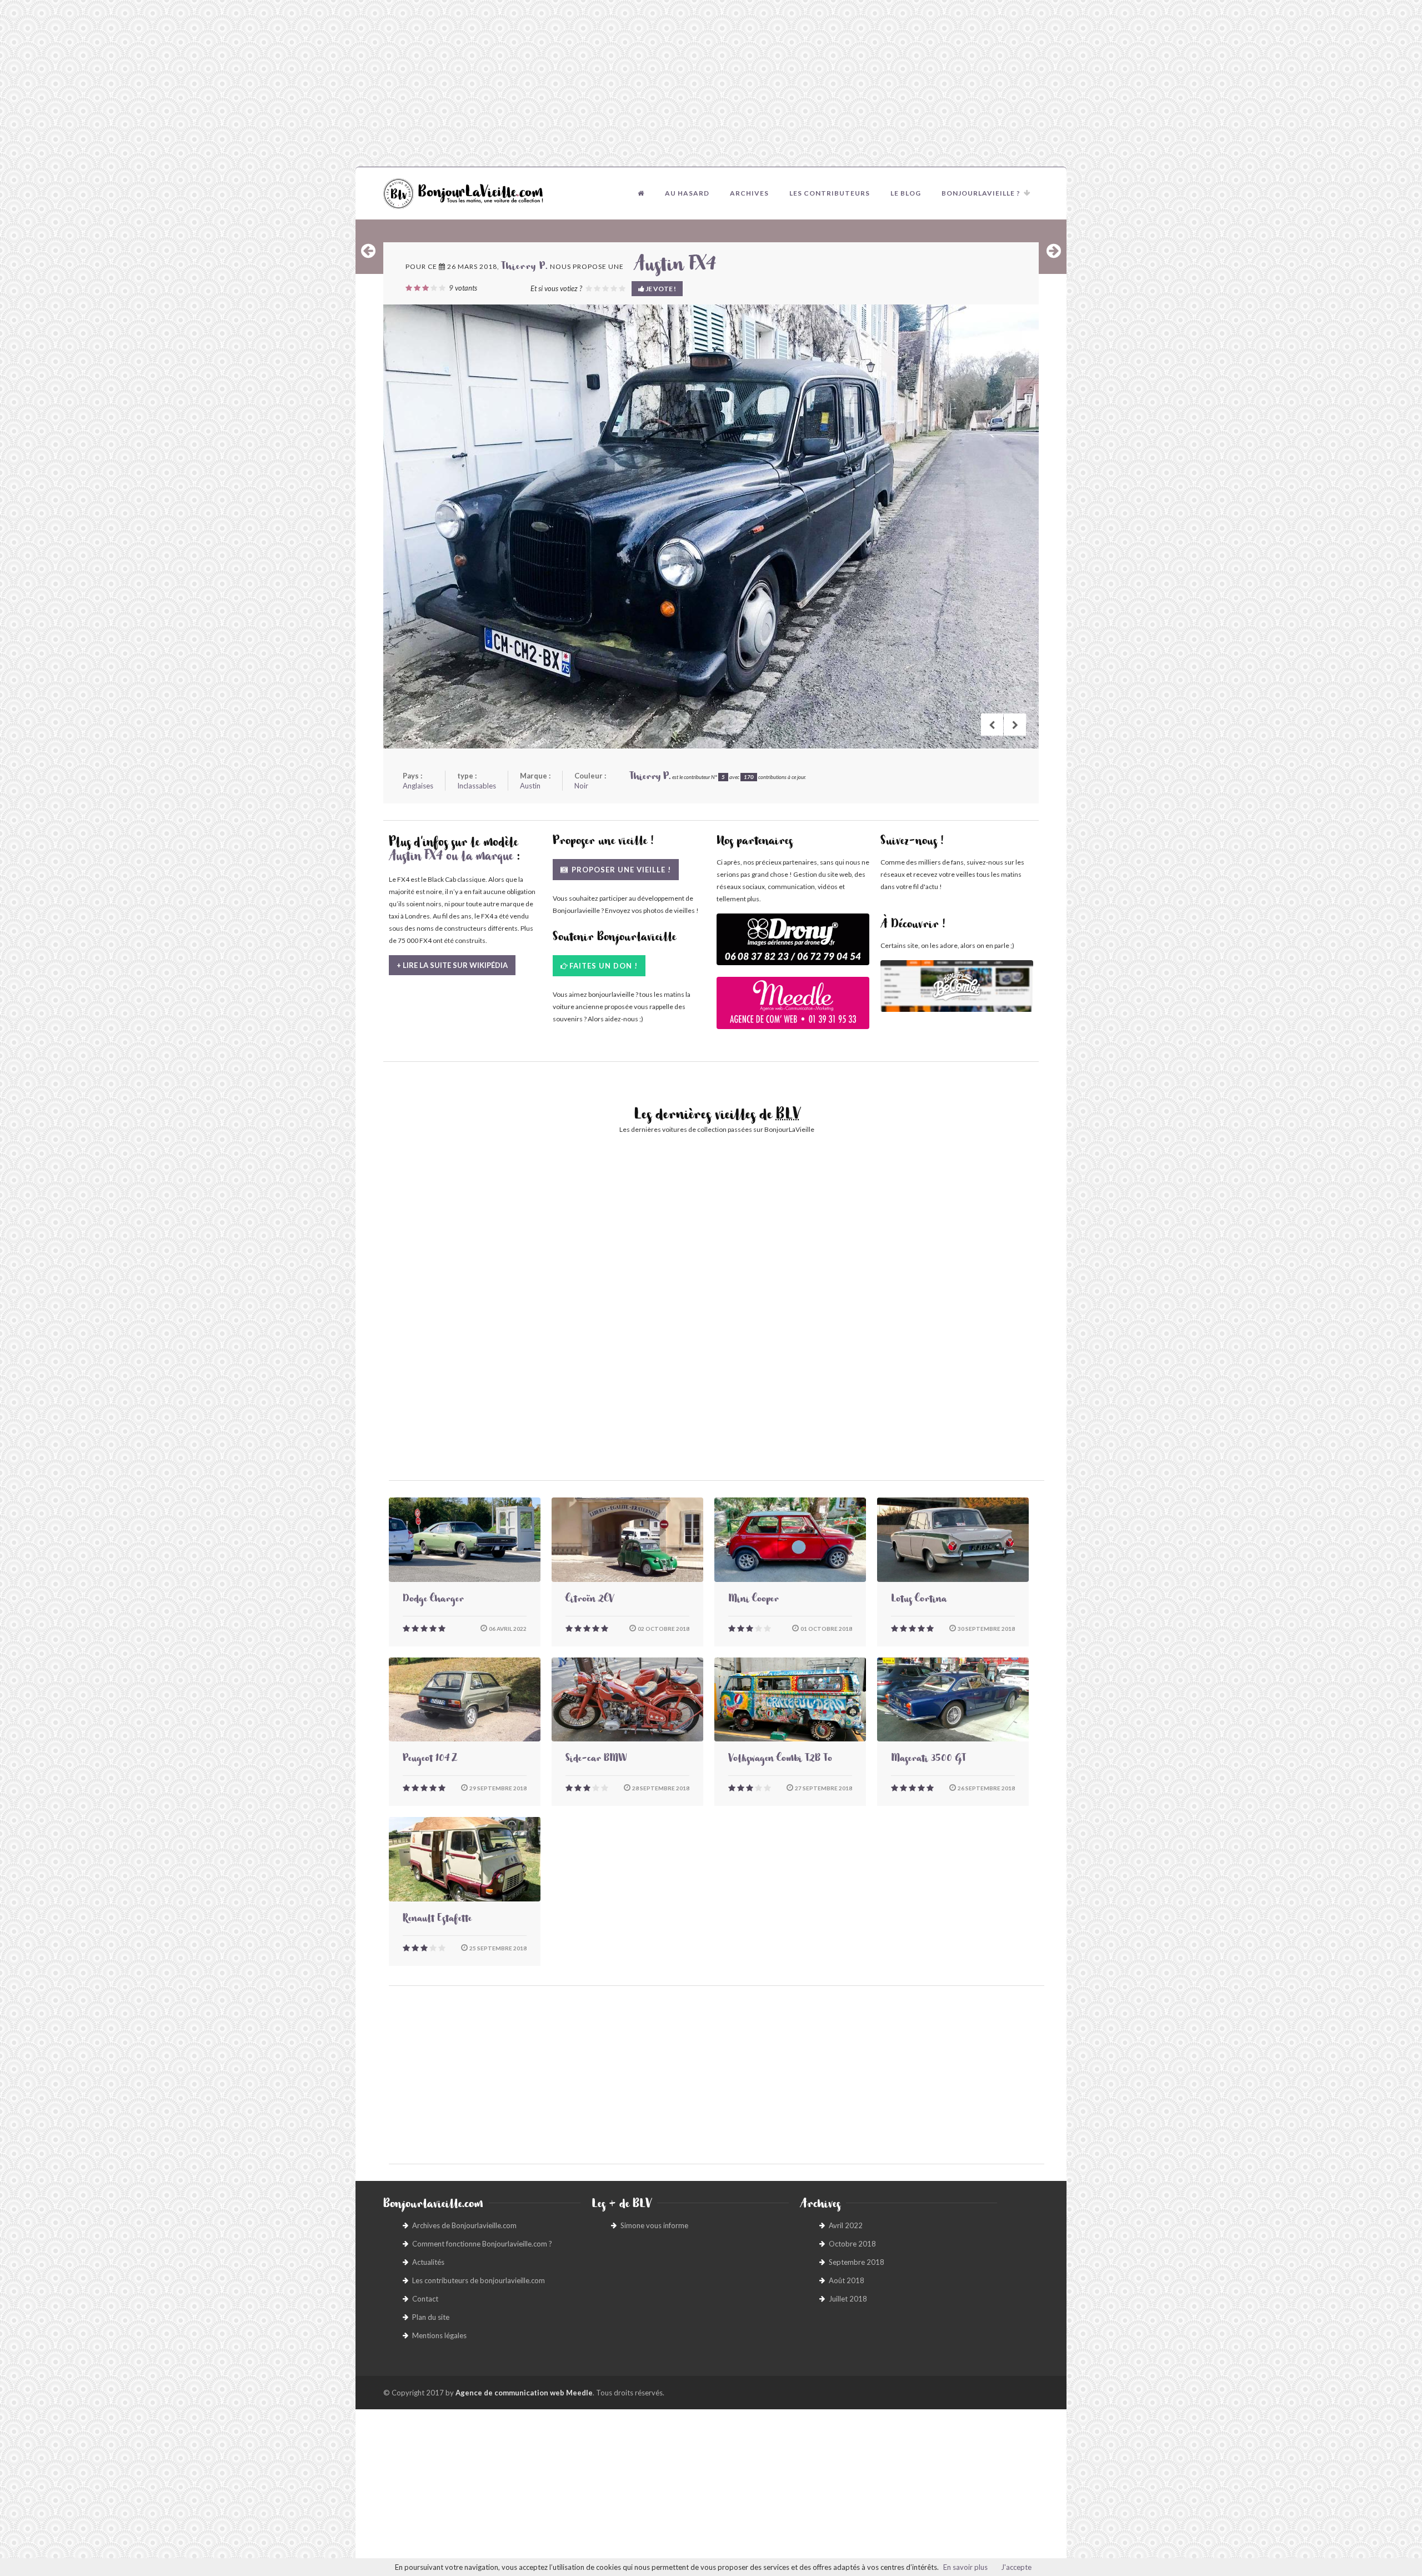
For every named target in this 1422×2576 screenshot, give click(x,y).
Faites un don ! (604, 966)
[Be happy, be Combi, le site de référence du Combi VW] (957, 986)
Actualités (428, 2262)
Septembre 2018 (857, 2262)
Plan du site (431, 2317)
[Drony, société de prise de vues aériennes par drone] (793, 945)
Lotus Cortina (919, 1600)
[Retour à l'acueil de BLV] (641, 193)
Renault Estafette (437, 1920)
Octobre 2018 (852, 2244)
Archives (749, 193)
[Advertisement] (711, 83)
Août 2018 (847, 2280)
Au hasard (687, 193)
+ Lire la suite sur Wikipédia (452, 965)
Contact (425, 2299)
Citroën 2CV (590, 1600)
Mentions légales (439, 2335)
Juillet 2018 (848, 2299)
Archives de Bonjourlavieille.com (464, 2225)
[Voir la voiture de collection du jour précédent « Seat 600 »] (368, 251)
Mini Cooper (753, 1600)
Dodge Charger (433, 1600)
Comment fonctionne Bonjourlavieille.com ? (482, 2244)
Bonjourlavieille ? (981, 193)
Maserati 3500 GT (928, 1760)
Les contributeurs (830, 193)
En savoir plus (965, 2567)
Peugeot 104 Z (430, 1760)
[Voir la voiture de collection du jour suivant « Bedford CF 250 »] (1054, 251)
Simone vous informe (654, 2225)
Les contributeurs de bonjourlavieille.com (479, 2280)
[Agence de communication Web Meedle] (793, 1008)
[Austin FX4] (711, 526)
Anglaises (418, 786)
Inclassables (477, 786)
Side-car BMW (596, 1760)
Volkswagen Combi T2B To (780, 1760)
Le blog (906, 193)
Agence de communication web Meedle (524, 2393)
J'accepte (1016, 2567)
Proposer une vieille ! (620, 870)
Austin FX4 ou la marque (451, 858)
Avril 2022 (846, 2225)
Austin (530, 786)
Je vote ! (660, 289)
